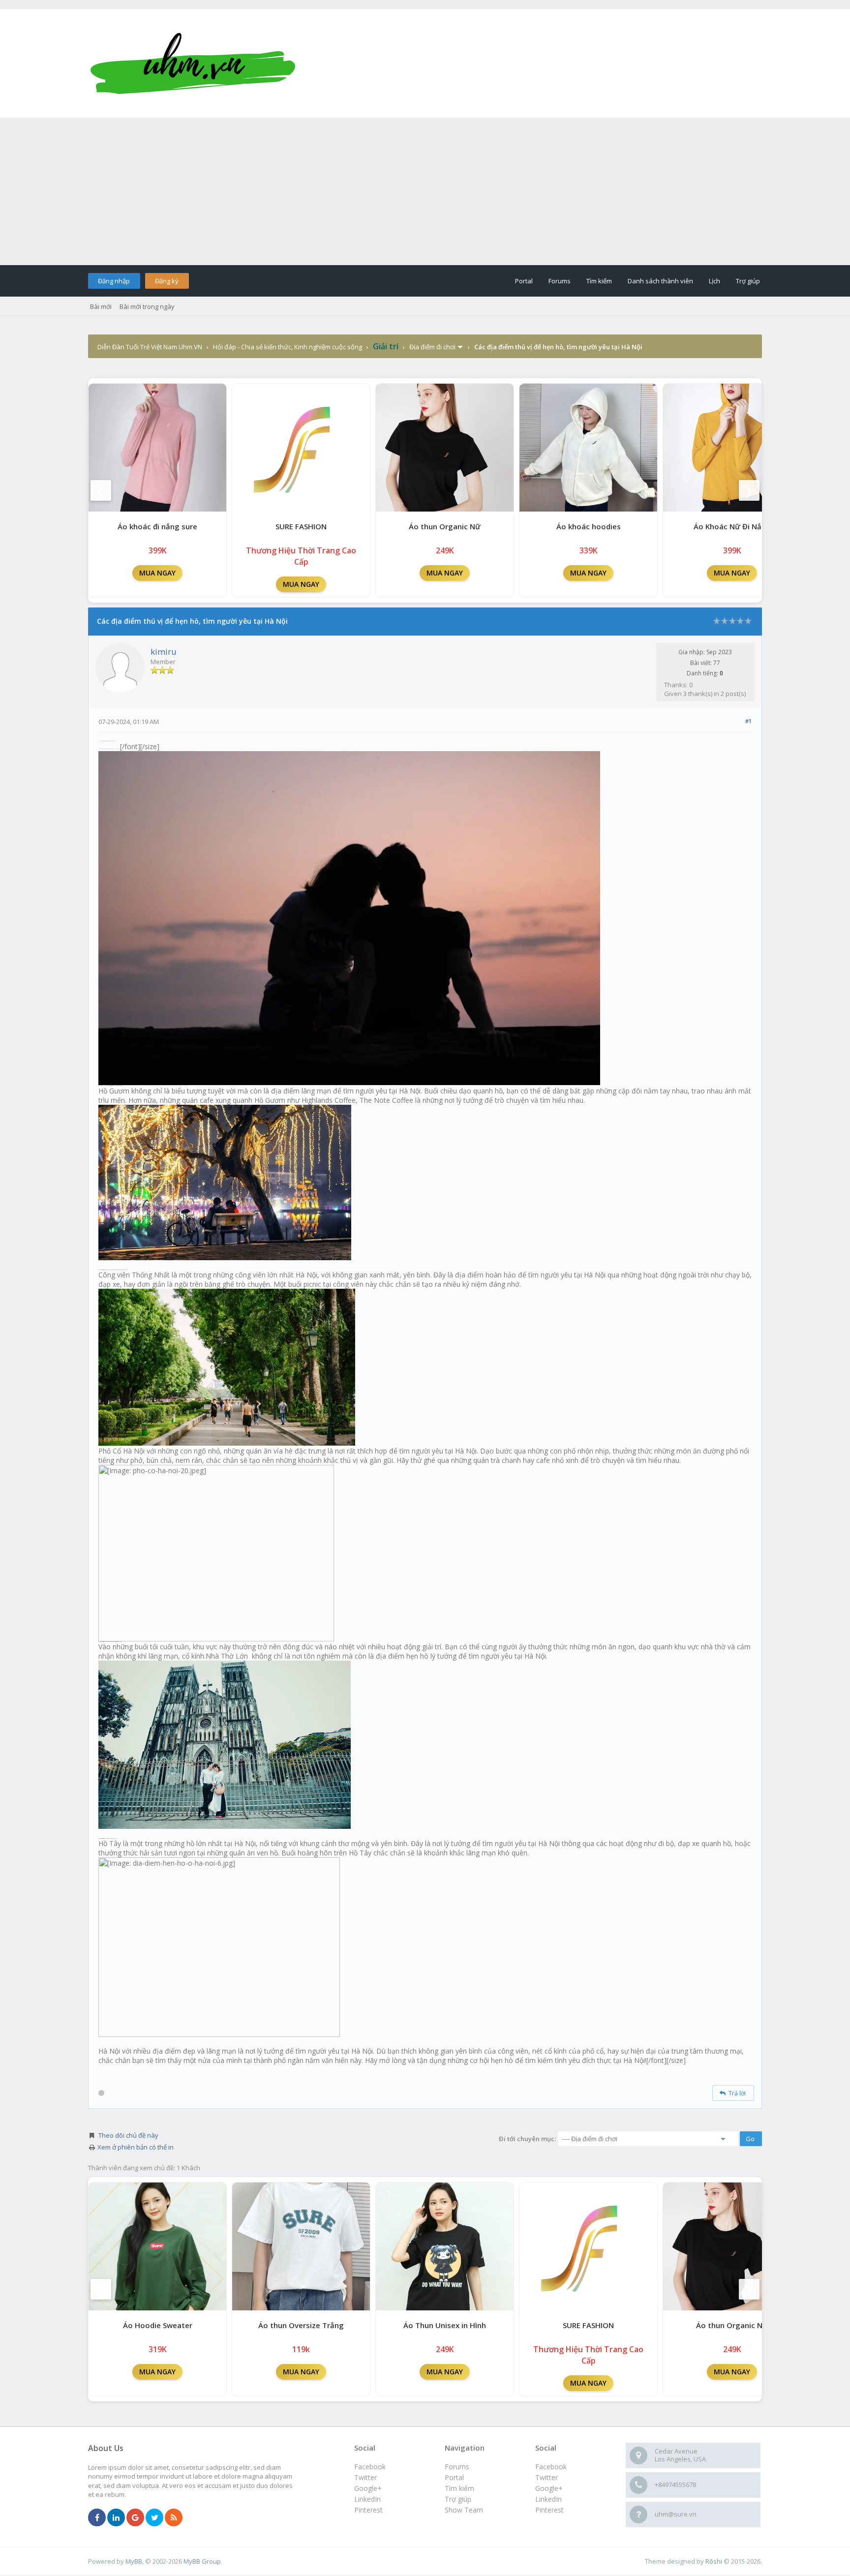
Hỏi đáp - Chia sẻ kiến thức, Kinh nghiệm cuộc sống (288, 347)
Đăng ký (167, 281)
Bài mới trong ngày (147, 306)
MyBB (134, 2561)
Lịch (714, 281)
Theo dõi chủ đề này (128, 2135)
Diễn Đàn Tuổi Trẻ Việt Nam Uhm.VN (150, 347)
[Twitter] (154, 2518)
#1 (748, 721)
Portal (524, 281)
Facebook (551, 2467)
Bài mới (101, 306)
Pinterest (549, 2510)
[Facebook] (97, 2518)
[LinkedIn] (116, 2518)
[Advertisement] (425, 191)
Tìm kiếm (599, 281)
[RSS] (174, 2518)
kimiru (164, 652)
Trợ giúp (748, 281)
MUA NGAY (157, 573)
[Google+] (135, 2518)
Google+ (549, 2488)
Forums (560, 281)
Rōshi (714, 2561)
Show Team (464, 2510)
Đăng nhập (114, 281)
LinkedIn (548, 2499)
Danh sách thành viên (660, 281)
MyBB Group (202, 2561)
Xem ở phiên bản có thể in (136, 2147)
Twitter (546, 2477)
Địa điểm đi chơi (432, 347)
